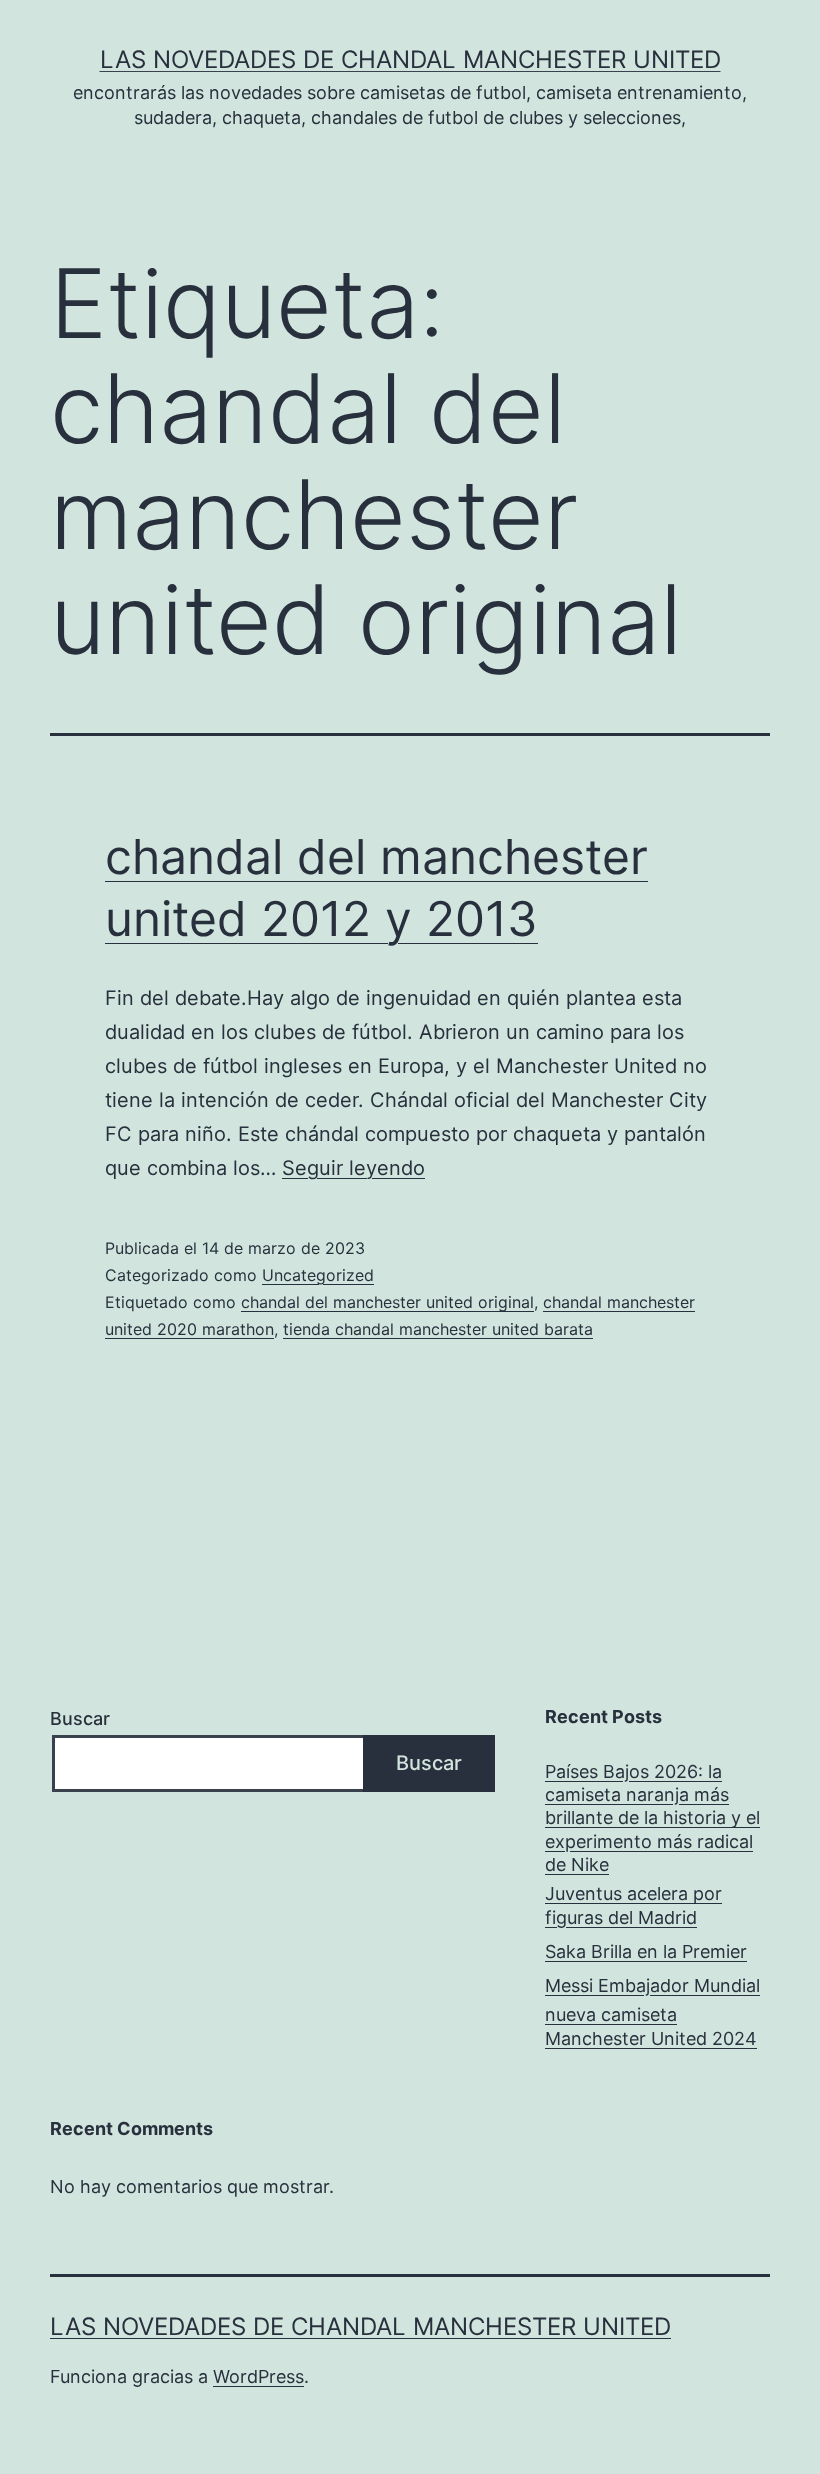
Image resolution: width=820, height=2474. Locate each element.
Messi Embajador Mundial (652, 1985)
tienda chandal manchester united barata (438, 1329)
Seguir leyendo (353, 1168)
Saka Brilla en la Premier (646, 1951)
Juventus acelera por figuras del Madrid (633, 1905)
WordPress (258, 2376)
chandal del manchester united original (387, 1302)
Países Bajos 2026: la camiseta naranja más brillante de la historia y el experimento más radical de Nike (652, 1818)
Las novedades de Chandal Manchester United (410, 59)
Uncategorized (318, 1275)
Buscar (80, 1718)
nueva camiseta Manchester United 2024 (651, 2026)
